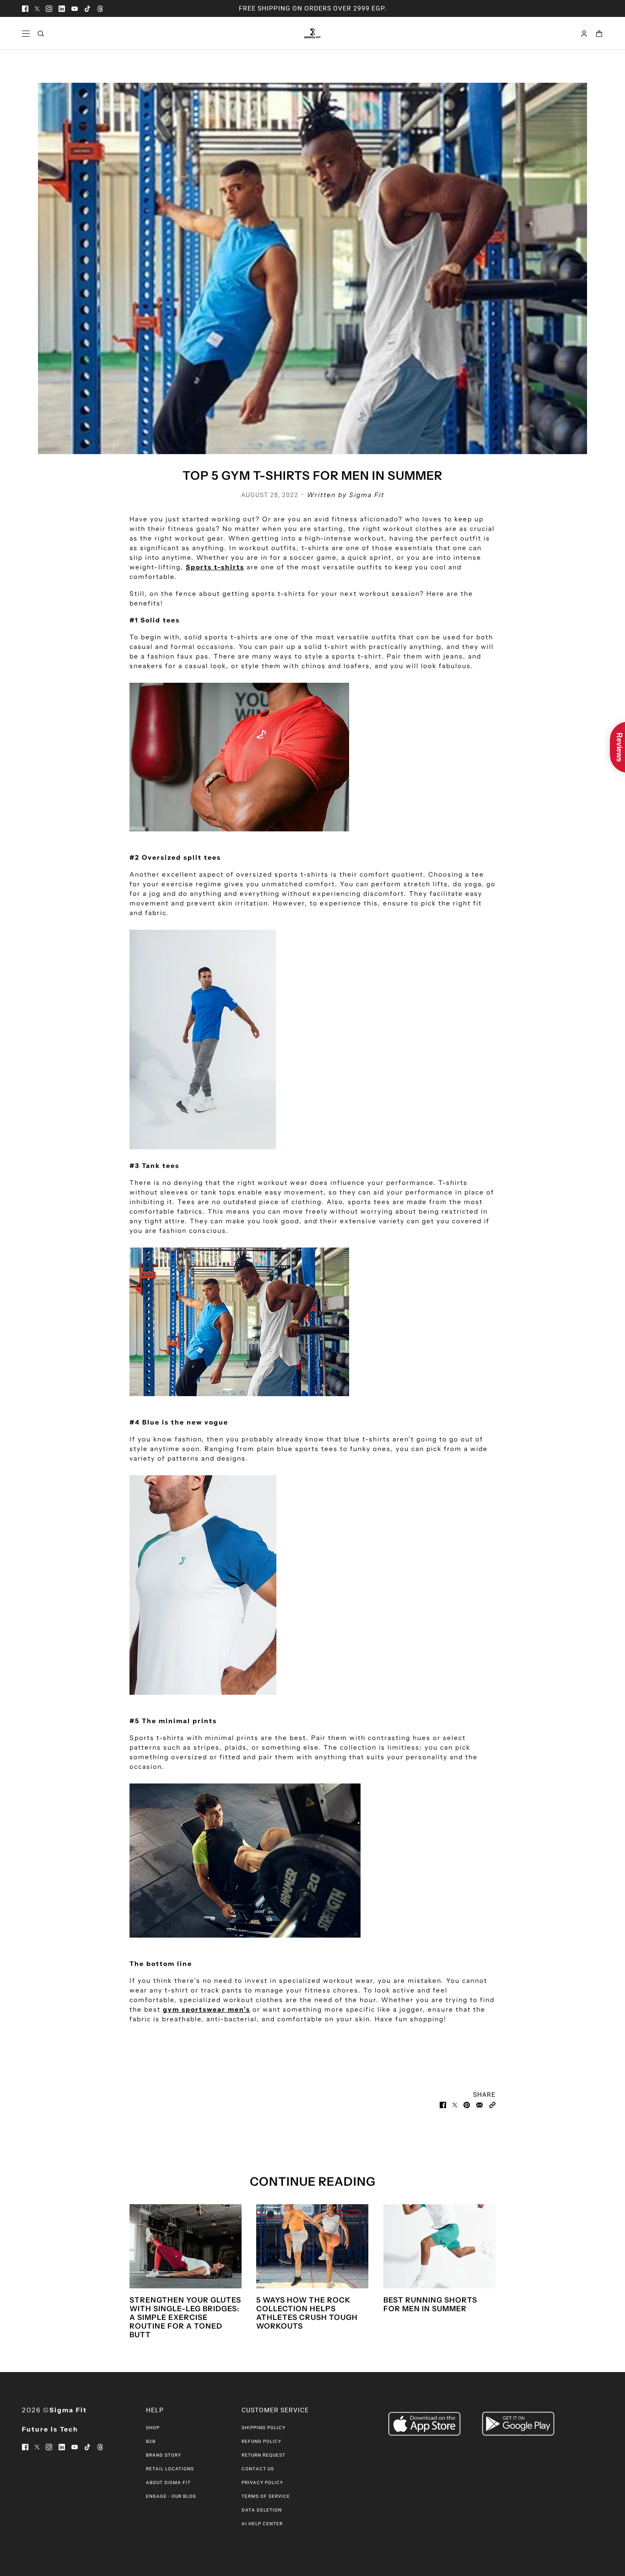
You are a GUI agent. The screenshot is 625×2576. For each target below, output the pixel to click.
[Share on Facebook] (443, 2104)
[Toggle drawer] (26, 34)
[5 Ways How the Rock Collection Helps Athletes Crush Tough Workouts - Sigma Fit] (312, 2246)
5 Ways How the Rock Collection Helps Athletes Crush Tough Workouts (307, 2313)
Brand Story (164, 2455)
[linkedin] (62, 8)
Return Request (264, 2455)
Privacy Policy (262, 2482)
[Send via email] (480, 2104)
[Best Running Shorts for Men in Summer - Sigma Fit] (439, 2246)
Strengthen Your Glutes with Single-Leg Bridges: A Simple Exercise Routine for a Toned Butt (185, 2317)
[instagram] (49, 8)
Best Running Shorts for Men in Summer (430, 2304)
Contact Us (258, 2469)
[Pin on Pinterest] (467, 2104)
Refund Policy (261, 2441)
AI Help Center (262, 2524)
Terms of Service (266, 2496)
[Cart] (599, 34)
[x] (37, 8)
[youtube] (75, 8)
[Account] (584, 34)
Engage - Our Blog (171, 2496)
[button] (492, 2104)
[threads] (100, 8)
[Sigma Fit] (312, 33)
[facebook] (25, 8)
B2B (151, 2441)
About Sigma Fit (168, 2482)
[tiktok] (87, 8)
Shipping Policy (264, 2428)
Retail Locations (170, 2469)
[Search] (41, 34)
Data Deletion (262, 2510)
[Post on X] (455, 2104)
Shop (153, 2428)
